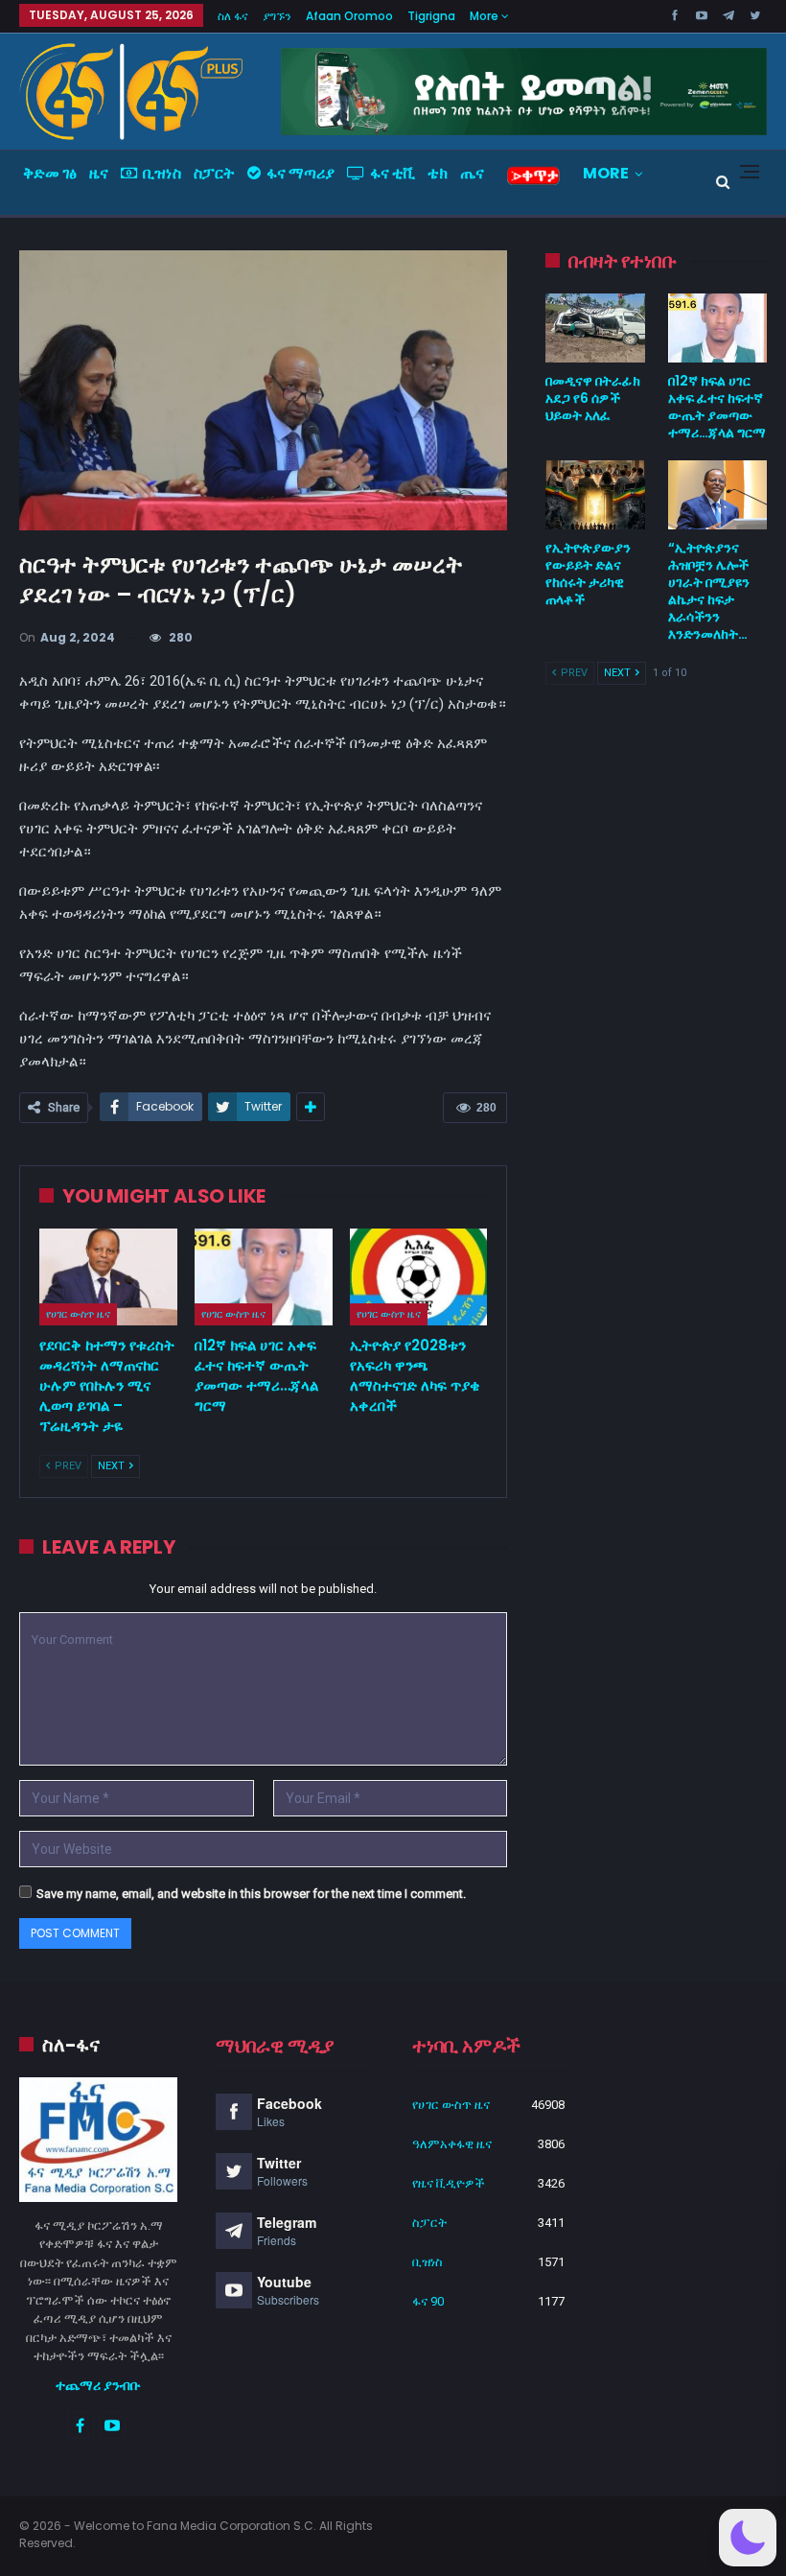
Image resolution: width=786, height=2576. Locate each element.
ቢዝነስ (162, 173)
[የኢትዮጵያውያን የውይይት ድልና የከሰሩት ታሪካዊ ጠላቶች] (595, 495)
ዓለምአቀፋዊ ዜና (452, 2144)
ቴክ (438, 173)
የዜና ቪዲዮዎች (449, 2183)
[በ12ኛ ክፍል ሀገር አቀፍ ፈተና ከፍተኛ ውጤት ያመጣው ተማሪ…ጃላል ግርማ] (264, 1277)
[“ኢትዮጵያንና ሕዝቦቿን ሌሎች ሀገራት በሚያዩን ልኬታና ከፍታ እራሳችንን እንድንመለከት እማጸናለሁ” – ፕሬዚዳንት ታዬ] (717, 495)
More (485, 16)
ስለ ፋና (233, 16)
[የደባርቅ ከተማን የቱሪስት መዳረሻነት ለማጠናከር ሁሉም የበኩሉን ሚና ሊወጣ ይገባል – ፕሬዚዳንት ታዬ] (108, 1277)
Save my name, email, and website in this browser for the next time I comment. (251, 1894)
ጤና (472, 173)
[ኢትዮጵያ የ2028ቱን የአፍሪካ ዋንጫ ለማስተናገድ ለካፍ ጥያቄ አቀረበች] (419, 1277)
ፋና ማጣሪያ (301, 173)
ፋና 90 (428, 2301)
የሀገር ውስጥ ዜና (78, 1314)
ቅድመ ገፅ (50, 173)
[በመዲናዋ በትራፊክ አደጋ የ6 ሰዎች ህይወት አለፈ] (595, 328)
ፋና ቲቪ (393, 173)
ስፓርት (214, 173)
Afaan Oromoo (349, 16)
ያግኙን (277, 16)
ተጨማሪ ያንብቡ (98, 2385)
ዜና (99, 173)
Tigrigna (431, 16)
